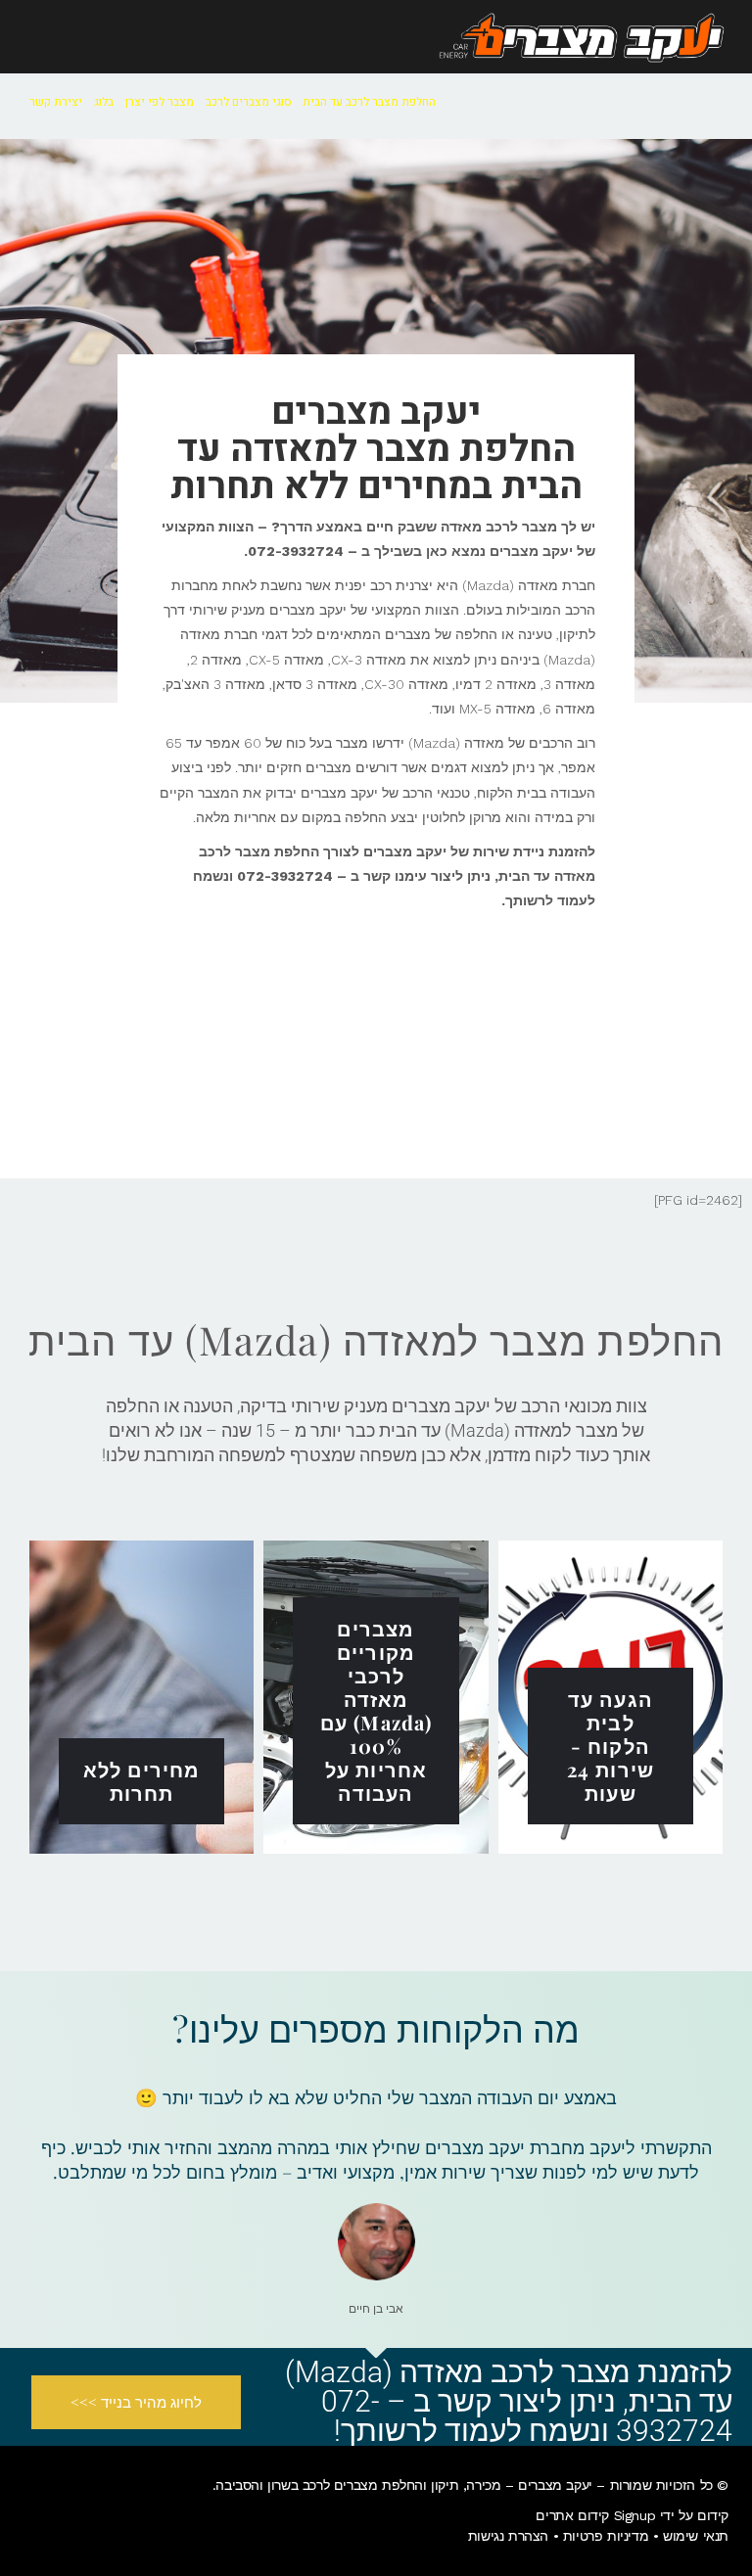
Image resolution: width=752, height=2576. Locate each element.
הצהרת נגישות (508, 2536)
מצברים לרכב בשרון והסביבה (296, 2485)
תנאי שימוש (696, 2536)
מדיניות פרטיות (606, 2536)
